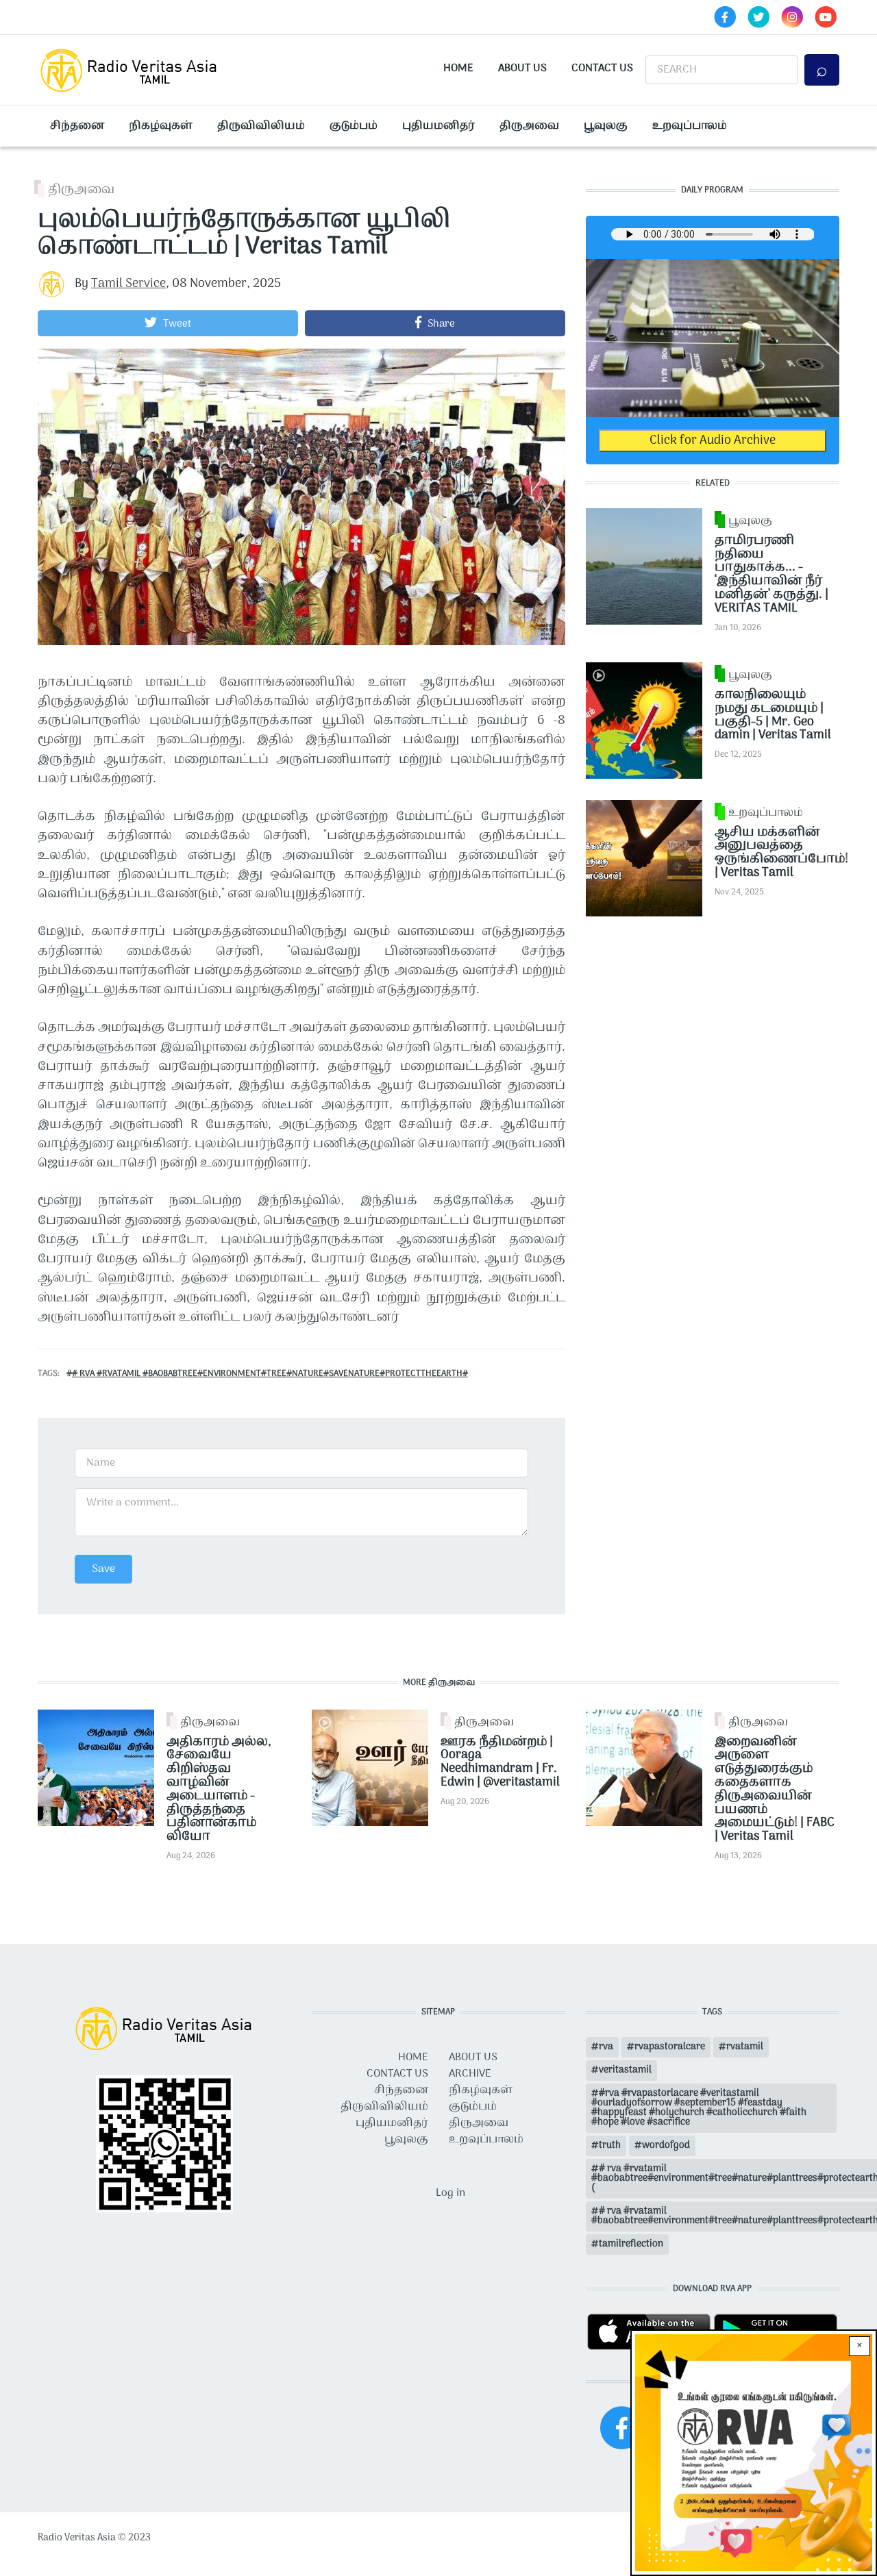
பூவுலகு (606, 126)
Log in (450, 2193)
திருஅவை (529, 126)
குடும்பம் (354, 126)
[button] (168, 323)
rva (606, 2047)
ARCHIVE (470, 2074)
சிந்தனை (77, 126)
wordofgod (666, 2146)
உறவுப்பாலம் (690, 126)
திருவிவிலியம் (261, 126)
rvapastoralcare (670, 2047)
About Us (522, 68)
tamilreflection (631, 2244)
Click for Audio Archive (713, 441)
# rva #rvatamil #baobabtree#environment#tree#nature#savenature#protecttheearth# (270, 1374)
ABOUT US (473, 2058)
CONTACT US (397, 2074)
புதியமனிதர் (438, 126)
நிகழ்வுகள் (161, 126)
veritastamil (625, 2070)
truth (610, 2146)
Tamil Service (128, 284)
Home (458, 68)
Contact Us (602, 68)
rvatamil (745, 2047)
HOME (413, 2058)
